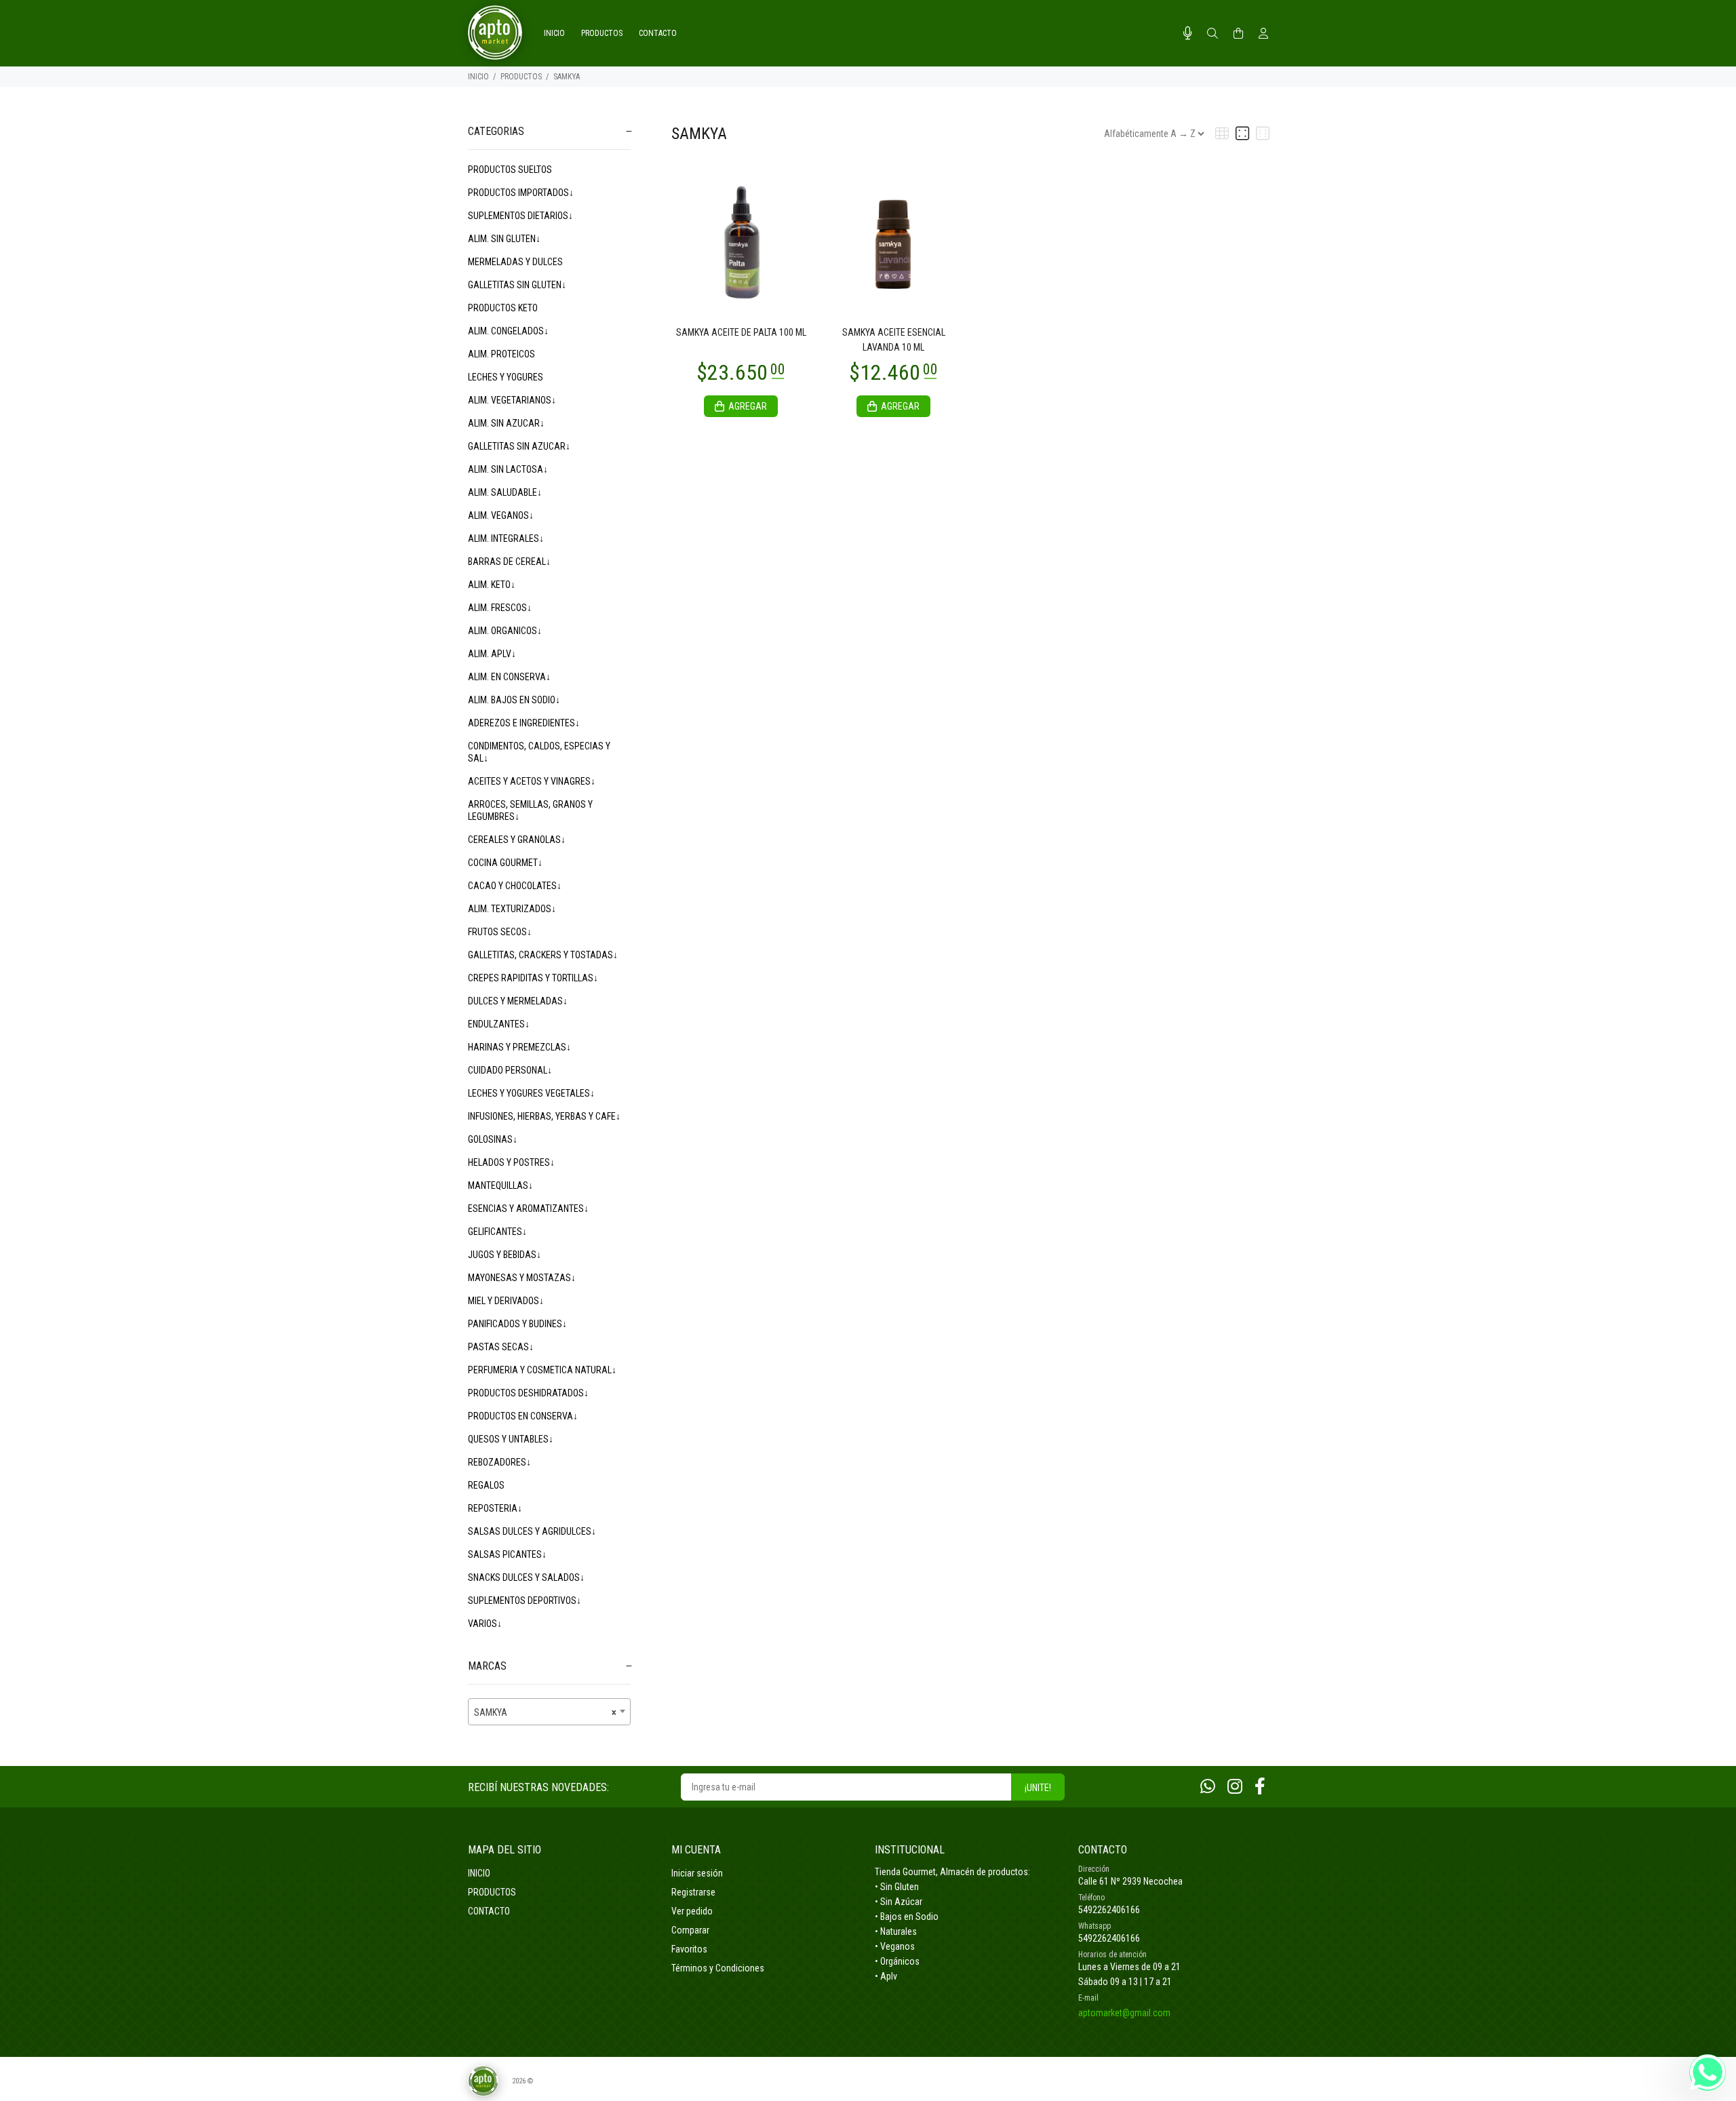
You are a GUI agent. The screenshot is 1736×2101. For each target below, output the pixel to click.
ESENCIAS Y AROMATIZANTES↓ (528, 1209)
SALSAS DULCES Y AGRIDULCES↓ (532, 1531)
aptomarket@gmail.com (1124, 2013)
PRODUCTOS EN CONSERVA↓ (523, 1416)
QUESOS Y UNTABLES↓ (511, 1439)
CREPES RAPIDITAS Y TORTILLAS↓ (533, 978)
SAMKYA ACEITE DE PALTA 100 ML (741, 332)
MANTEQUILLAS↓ (500, 1185)
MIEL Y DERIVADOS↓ (506, 1301)
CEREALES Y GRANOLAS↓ (517, 840)
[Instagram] (1235, 1787)
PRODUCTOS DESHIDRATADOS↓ (528, 1393)
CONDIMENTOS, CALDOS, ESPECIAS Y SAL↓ (539, 752)
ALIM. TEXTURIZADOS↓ (512, 909)
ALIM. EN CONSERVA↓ (509, 677)
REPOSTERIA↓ (495, 1508)
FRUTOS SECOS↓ (500, 932)
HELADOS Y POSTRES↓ (511, 1162)
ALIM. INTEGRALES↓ (506, 538)
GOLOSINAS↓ (493, 1139)
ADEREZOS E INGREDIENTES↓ (524, 723)
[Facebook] (1260, 1787)
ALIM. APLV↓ (492, 654)
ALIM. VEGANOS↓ (501, 515)
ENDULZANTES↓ (499, 1024)
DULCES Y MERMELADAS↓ (518, 1001)
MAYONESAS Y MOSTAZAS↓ (522, 1278)
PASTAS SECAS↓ (501, 1347)
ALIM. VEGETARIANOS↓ (512, 400)
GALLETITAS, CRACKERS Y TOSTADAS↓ (543, 955)
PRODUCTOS (521, 77)
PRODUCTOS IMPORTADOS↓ (521, 193)
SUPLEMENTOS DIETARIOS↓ (520, 216)
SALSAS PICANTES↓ (507, 1554)
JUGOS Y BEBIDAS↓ (505, 1255)
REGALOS (486, 1485)
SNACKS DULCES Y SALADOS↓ (526, 1577)
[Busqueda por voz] (1188, 33)
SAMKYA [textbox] (545, 1712)
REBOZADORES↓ (499, 1462)
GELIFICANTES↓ (497, 1232)
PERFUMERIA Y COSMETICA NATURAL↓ (542, 1370)
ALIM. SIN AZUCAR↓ (506, 423)
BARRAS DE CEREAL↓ (509, 562)
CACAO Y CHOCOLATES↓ (515, 886)
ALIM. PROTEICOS (501, 354)
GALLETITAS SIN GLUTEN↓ (517, 285)
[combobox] (549, 1712)
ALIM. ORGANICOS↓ (505, 631)
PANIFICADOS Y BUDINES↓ (517, 1324)
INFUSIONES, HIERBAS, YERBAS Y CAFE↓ (544, 1116)
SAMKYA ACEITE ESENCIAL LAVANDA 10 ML (894, 340)
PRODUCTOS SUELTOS (510, 170)
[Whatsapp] (1208, 1787)
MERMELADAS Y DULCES (515, 262)
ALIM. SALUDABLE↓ (505, 492)
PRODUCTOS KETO (503, 308)
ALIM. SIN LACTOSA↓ (508, 469)
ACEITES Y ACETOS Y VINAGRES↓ (532, 781)
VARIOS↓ (485, 1624)
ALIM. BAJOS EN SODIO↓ (514, 700)
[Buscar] (1212, 34)
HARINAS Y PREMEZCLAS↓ (519, 1047)
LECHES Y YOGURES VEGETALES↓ (531, 1093)
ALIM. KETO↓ (492, 585)
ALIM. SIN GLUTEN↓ (504, 239)
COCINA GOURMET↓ (505, 863)
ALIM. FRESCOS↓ (500, 608)
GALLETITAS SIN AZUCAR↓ (519, 446)
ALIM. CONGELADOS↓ (508, 331)
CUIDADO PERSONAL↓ (510, 1070)
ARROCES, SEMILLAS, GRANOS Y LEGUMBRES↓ (530, 810)
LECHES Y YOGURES (506, 377)
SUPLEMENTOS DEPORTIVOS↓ (525, 1601)
